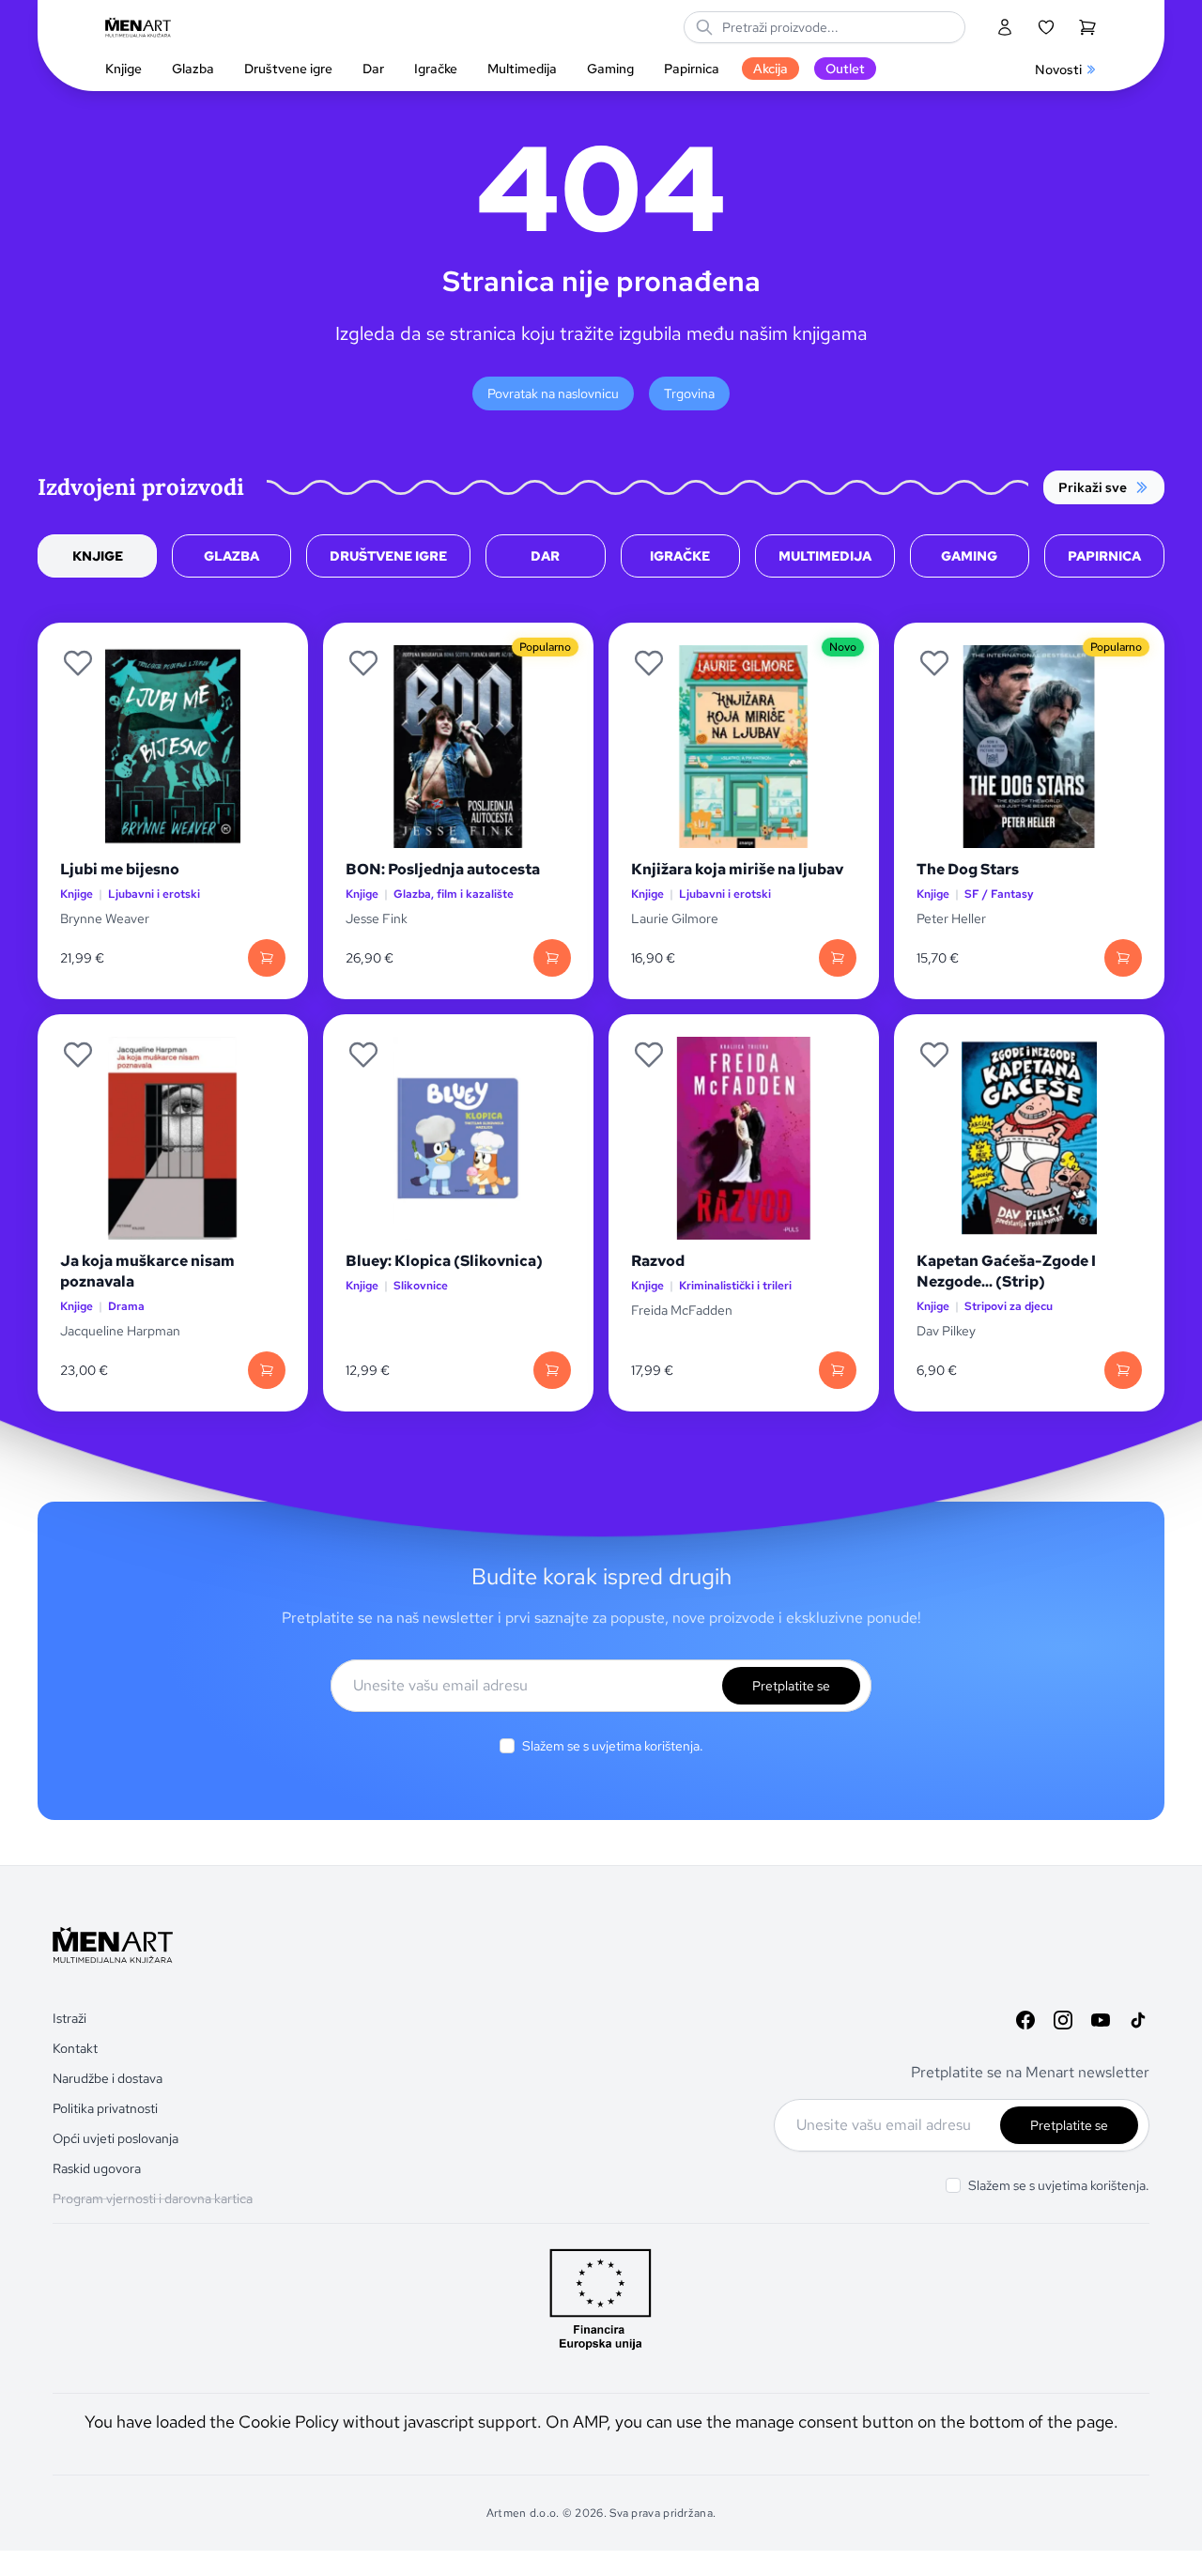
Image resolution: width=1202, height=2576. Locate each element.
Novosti (1058, 69)
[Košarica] (1087, 27)
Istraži (69, 2018)
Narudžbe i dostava (108, 2078)
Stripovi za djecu (1009, 1307)
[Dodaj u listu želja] (78, 663)
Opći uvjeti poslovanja (116, 2138)
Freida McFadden (682, 1310)
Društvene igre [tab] (388, 556)
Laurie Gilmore (675, 918)
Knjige (77, 895)
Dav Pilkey (946, 1331)
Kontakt (75, 2048)
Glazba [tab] (231, 556)
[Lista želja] (1046, 27)
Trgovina (689, 393)
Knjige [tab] (98, 556)
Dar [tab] (545, 556)
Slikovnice (421, 1286)
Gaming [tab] (969, 556)
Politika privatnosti (105, 2108)
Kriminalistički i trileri (735, 1286)
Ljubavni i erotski (154, 895)
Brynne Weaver (105, 918)
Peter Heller (951, 918)
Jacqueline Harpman (122, 1331)
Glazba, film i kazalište (454, 895)
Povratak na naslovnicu (553, 393)
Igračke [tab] (680, 556)
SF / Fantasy (999, 895)
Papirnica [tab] (1104, 556)
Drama (126, 1307)
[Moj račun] (1005, 27)
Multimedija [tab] (825, 556)
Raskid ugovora (97, 2168)
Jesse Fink (377, 918)
